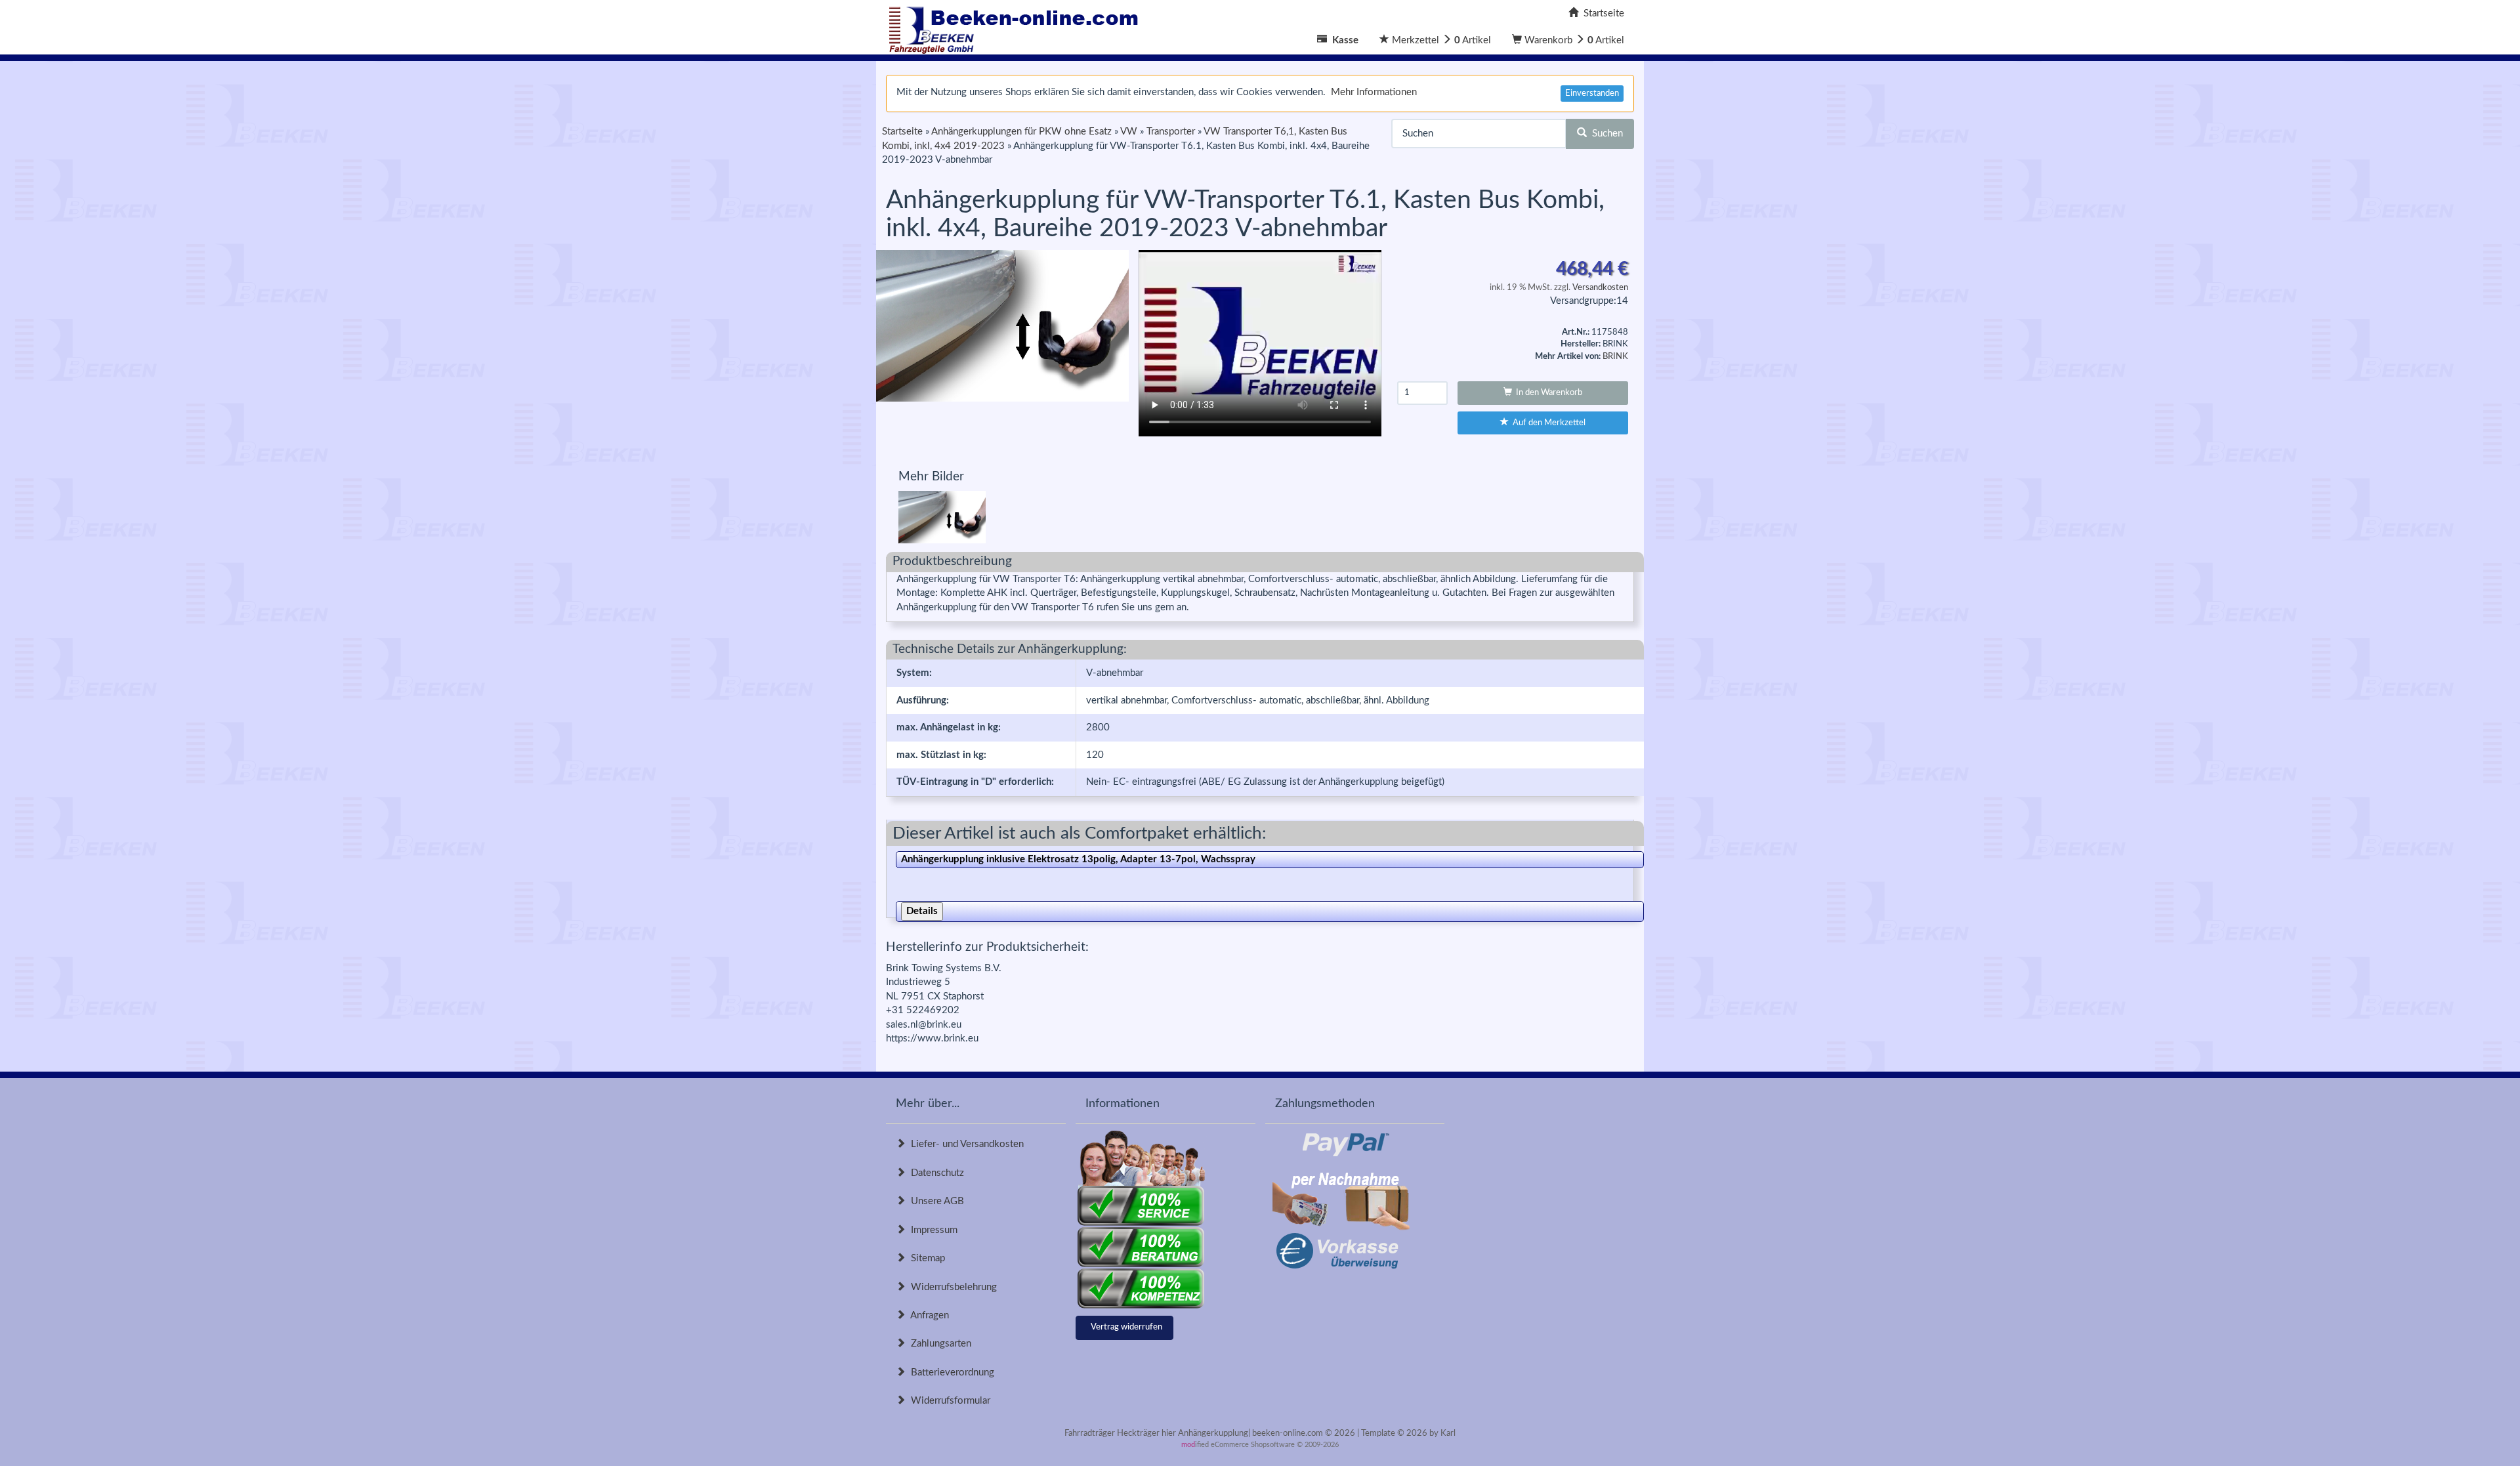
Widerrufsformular (948, 1401)
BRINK (1615, 357)
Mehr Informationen (1374, 92)
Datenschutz (935, 1173)
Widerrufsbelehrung (951, 1287)
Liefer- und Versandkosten (965, 1144)
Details (922, 911)
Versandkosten (1600, 288)
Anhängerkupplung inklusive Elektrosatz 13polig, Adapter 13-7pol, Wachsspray (1078, 859)
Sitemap (925, 1258)
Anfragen (927, 1315)
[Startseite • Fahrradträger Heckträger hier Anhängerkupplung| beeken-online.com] (1017, 27)
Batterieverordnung (950, 1372)
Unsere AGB (935, 1201)
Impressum (932, 1230)
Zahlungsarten (938, 1344)
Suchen (1605, 134)
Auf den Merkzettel (1547, 423)
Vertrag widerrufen (1126, 1327)
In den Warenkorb (1547, 393)
